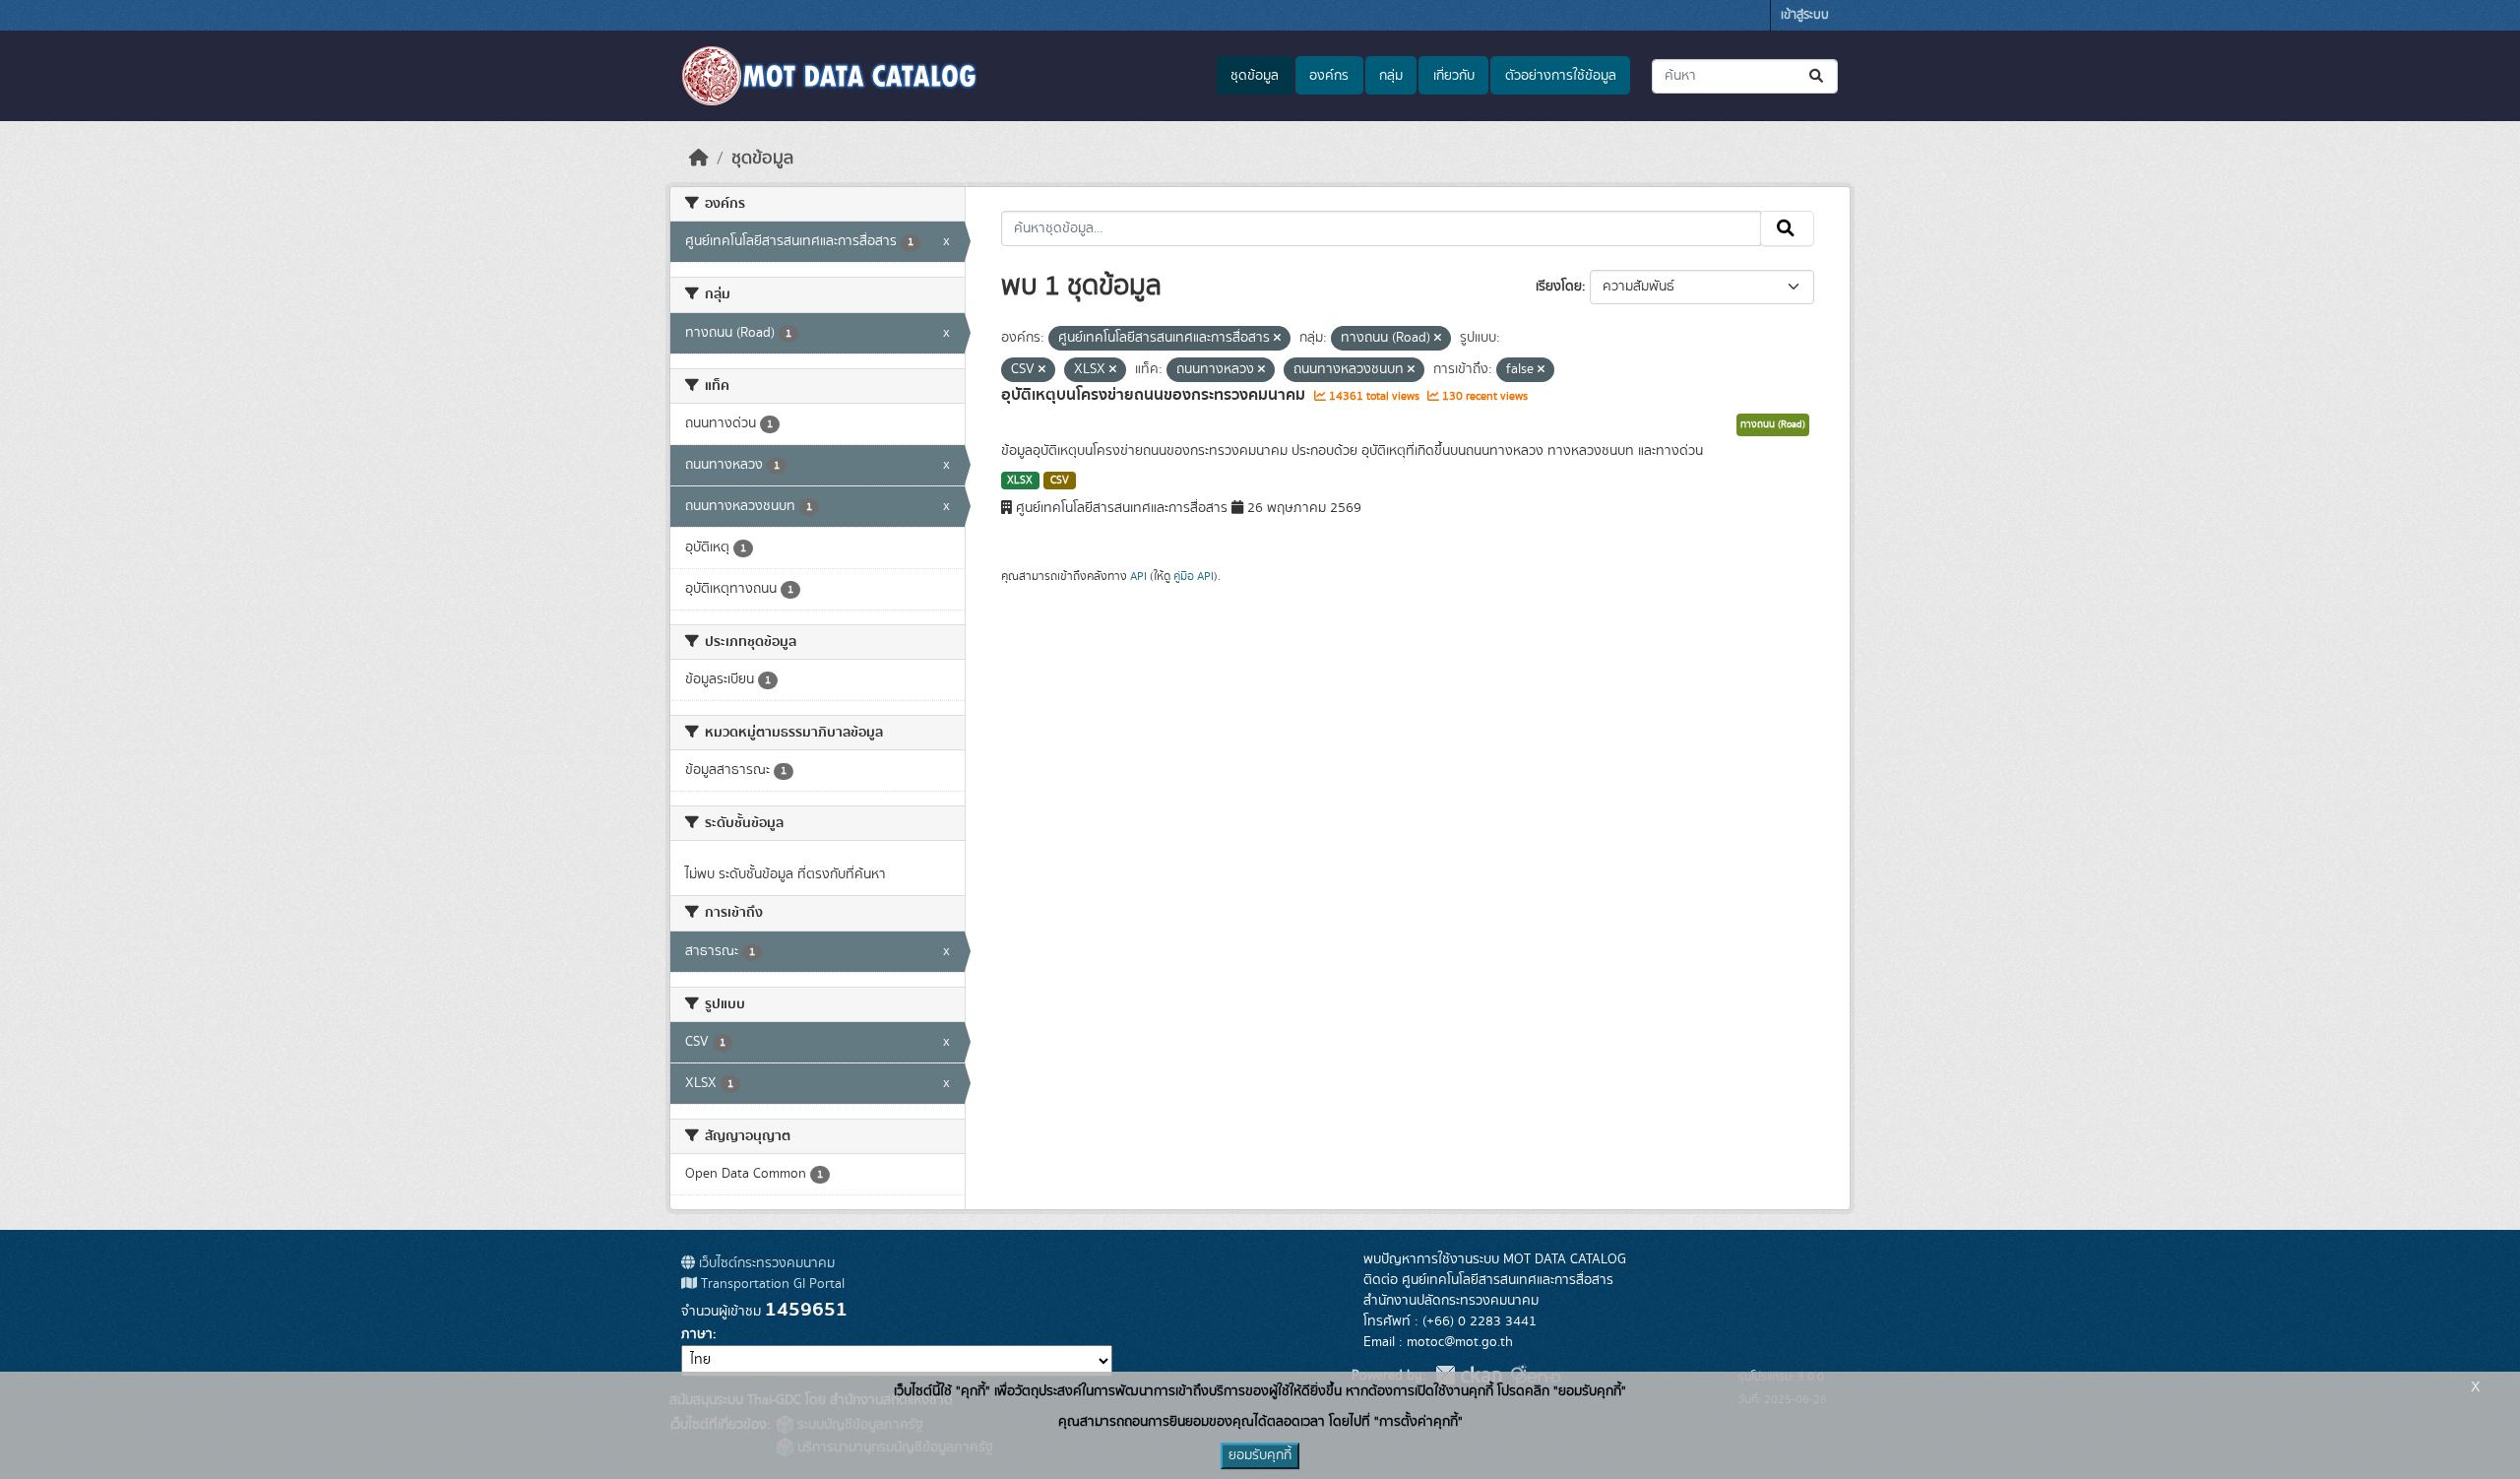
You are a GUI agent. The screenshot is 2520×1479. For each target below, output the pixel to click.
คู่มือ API (1194, 576)
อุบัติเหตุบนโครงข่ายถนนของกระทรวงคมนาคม (1155, 395)
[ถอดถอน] (1277, 339)
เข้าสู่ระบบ (1805, 15)
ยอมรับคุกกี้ (1260, 1455)
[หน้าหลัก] (699, 159)
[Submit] (1818, 76)
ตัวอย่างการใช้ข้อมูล (1561, 76)
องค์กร (1329, 76)
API (1138, 576)
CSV (1060, 481)
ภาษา (697, 1334)
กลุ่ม (1391, 76)
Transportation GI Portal (771, 1284)
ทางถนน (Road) (1773, 424)
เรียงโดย (1559, 287)
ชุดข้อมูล (1255, 76)
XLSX (1020, 481)
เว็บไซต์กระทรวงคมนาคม (765, 1263)
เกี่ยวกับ (1454, 76)
